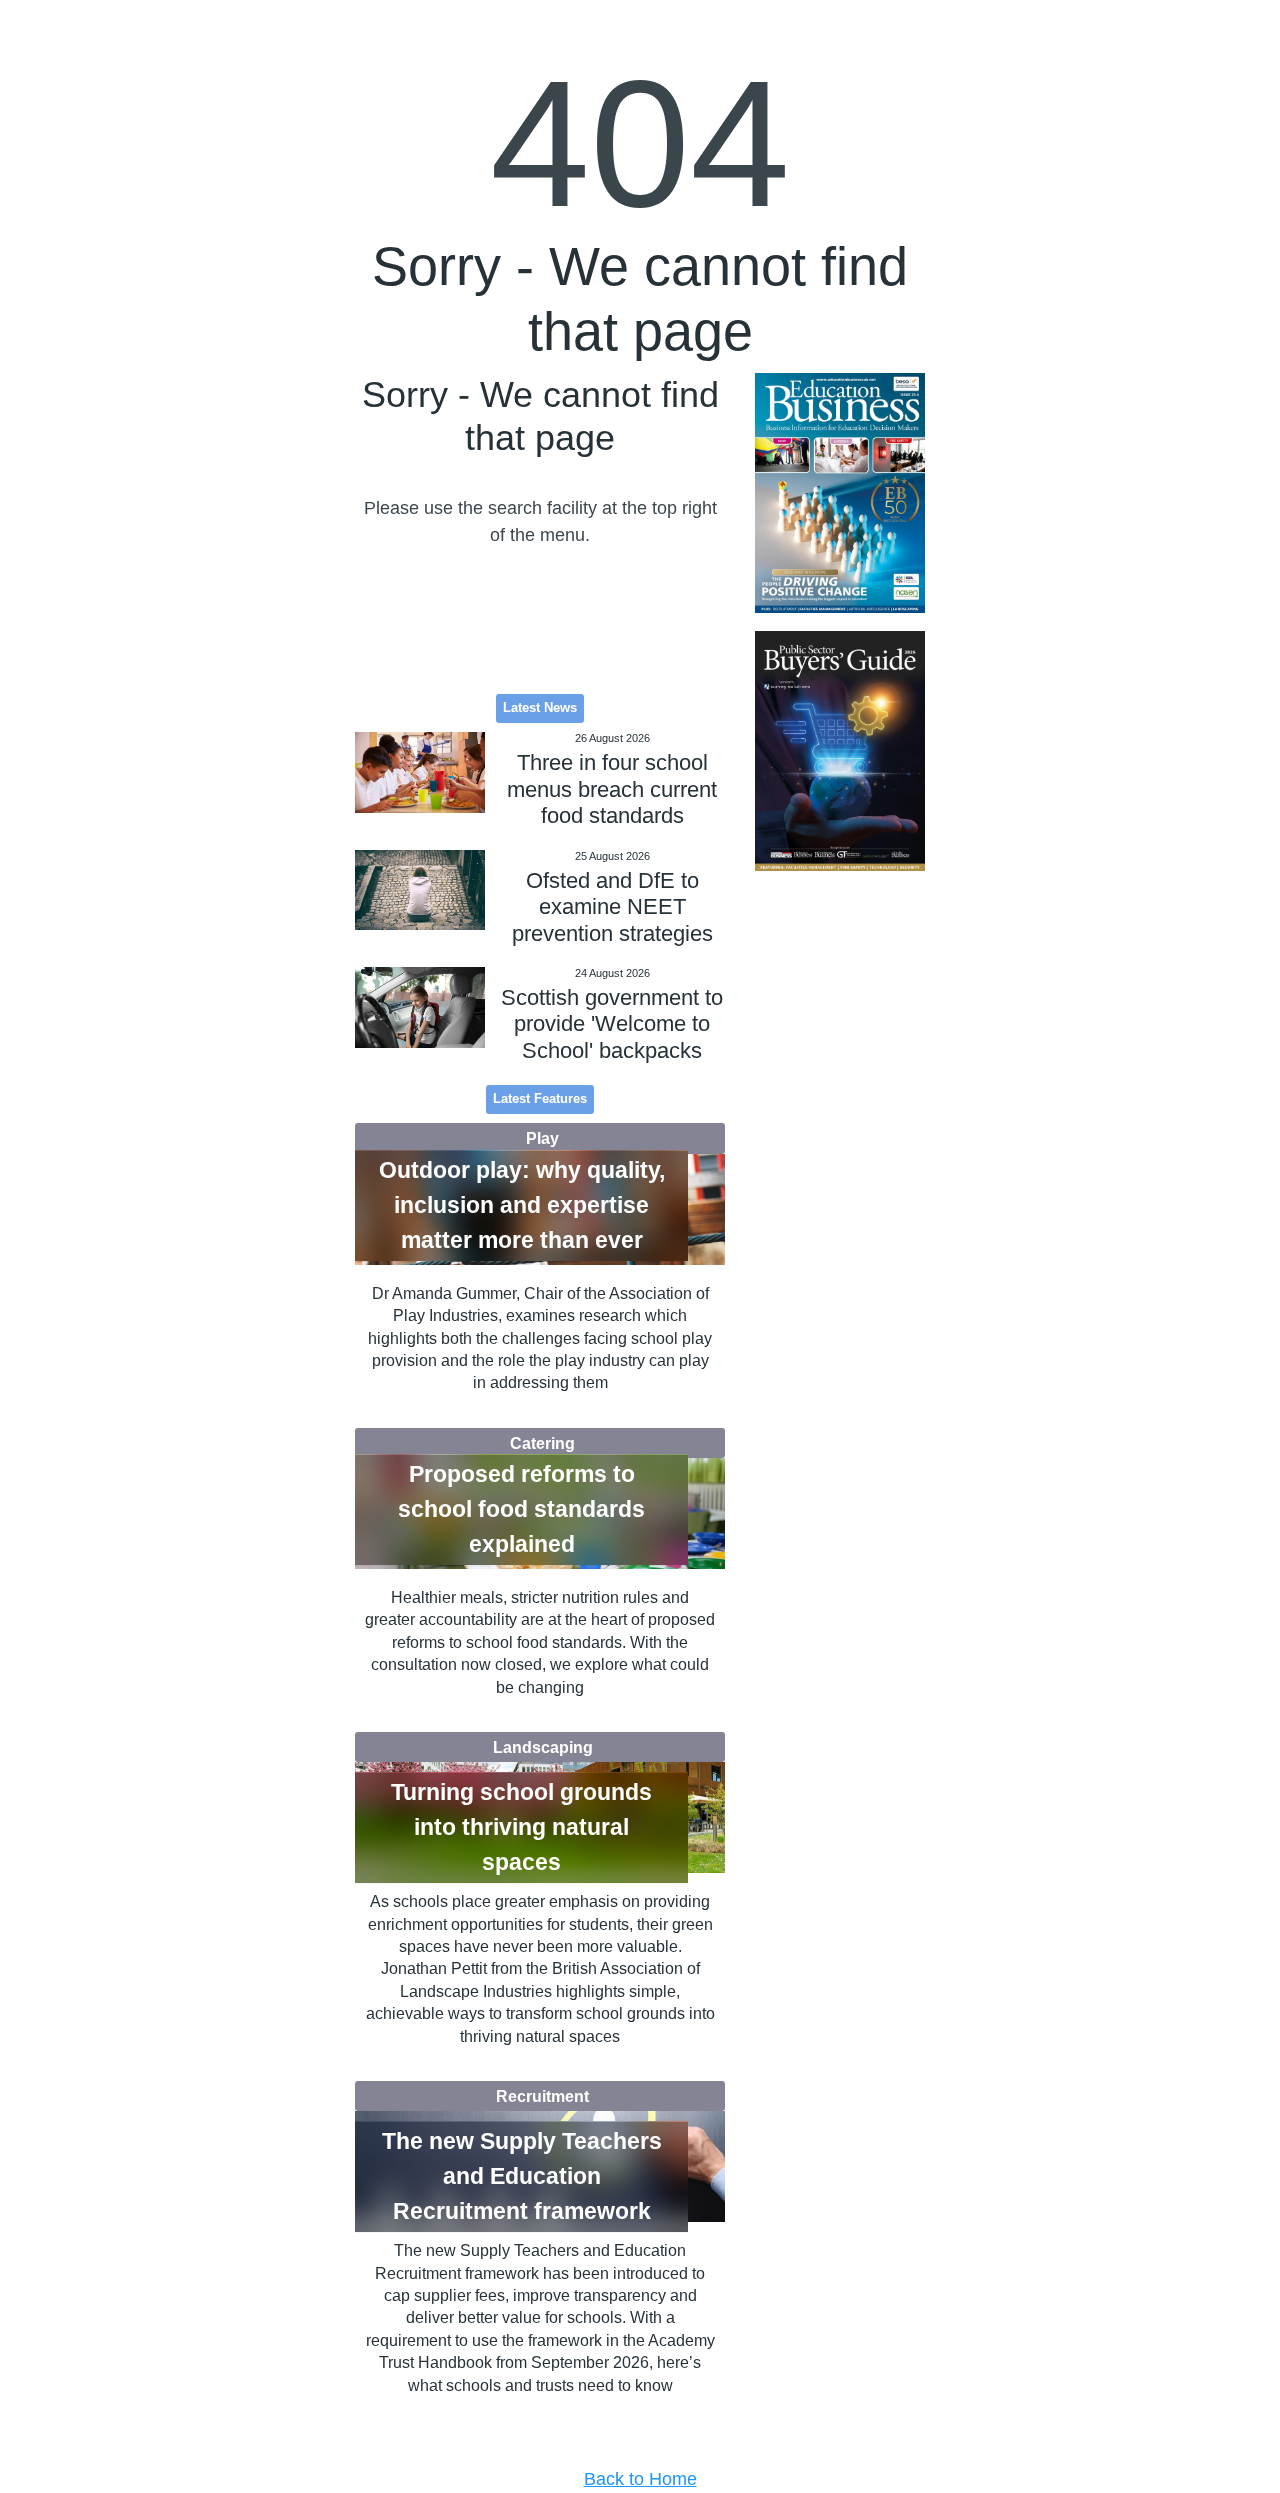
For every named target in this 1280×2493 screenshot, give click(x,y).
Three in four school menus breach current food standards (612, 789)
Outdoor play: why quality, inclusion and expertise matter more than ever (522, 1205)
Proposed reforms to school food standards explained (521, 1509)
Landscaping (543, 1747)
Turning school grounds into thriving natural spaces (521, 1827)
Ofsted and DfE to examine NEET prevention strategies (612, 907)
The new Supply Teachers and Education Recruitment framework (522, 2176)
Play (542, 1138)
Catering (542, 1443)
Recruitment (542, 2096)
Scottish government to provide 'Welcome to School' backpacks (612, 1024)
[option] (840, 493)
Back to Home (640, 2479)
